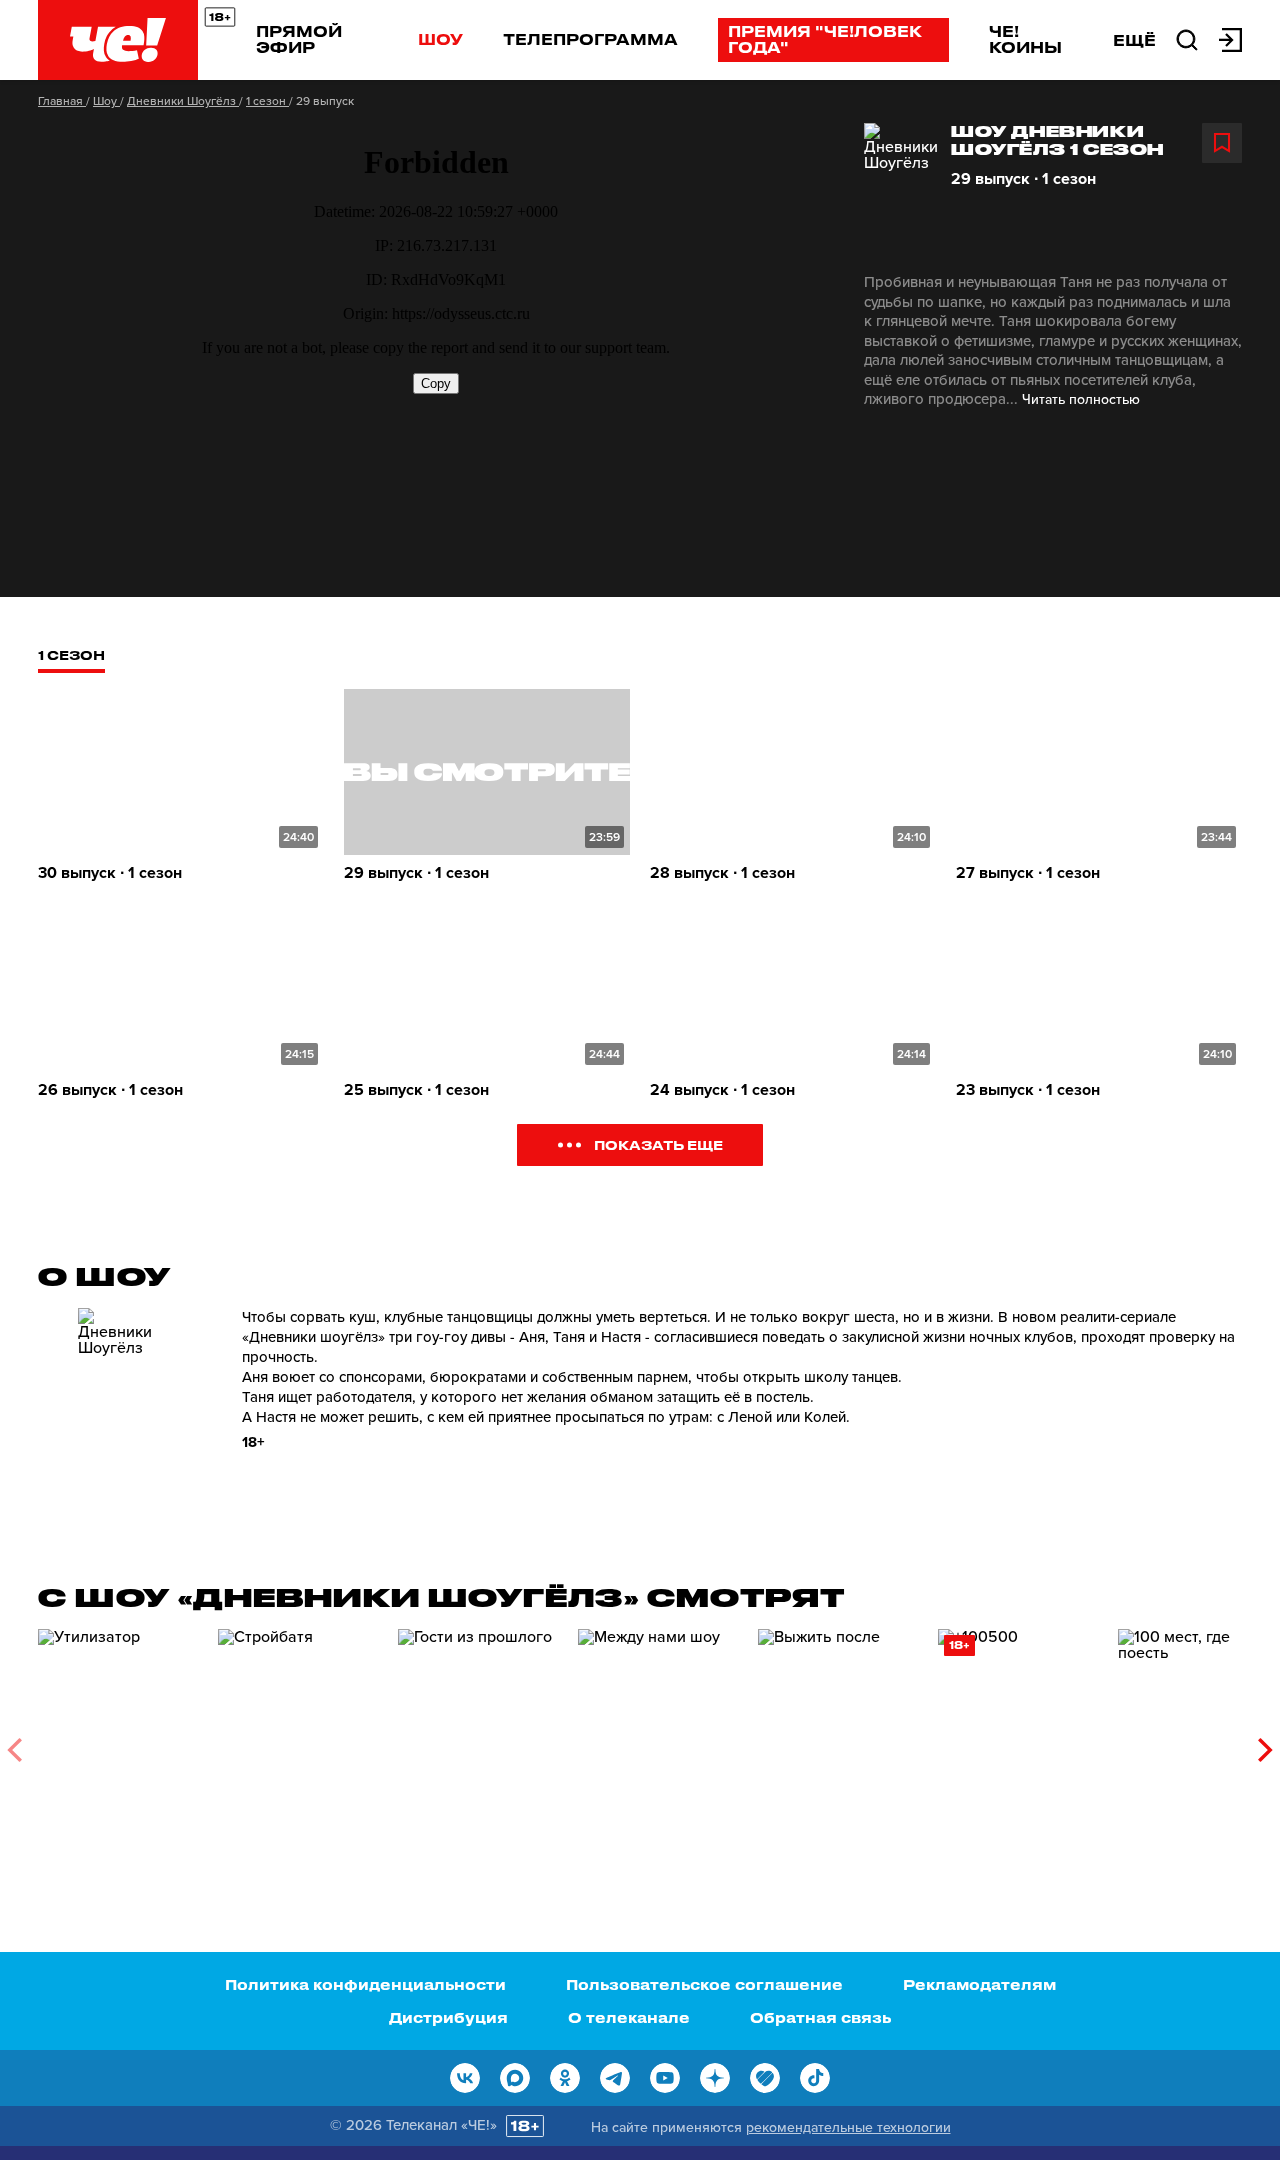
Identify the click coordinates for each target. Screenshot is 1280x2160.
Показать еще (658, 1144)
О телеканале (629, 2017)
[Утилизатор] (118, 1742)
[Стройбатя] (298, 1742)
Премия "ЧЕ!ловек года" (825, 39)
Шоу (440, 39)
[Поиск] (1187, 38)
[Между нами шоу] (658, 1742)
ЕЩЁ (1134, 40)
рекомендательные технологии (848, 2127)
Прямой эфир (299, 39)
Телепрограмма (590, 39)
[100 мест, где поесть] (1198, 1742)
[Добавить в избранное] (1222, 143)
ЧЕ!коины (1025, 39)
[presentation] (14, 1750)
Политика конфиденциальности (365, 1984)
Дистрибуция (448, 2017)
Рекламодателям (979, 1984)
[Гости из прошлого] (478, 1742)
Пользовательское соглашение (704, 1984)
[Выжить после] (838, 1742)
